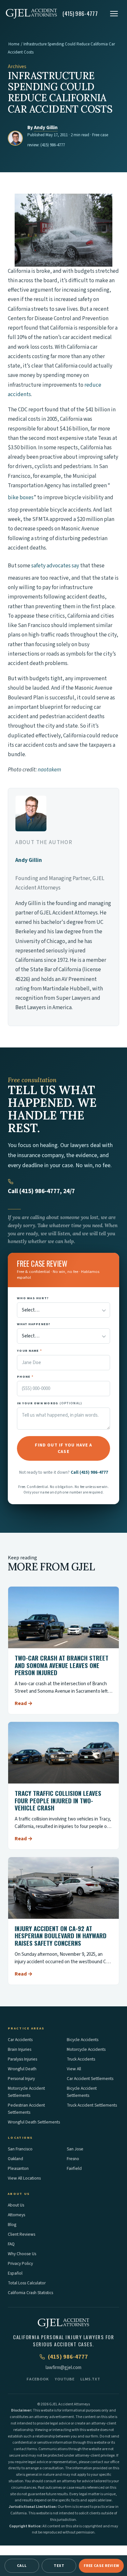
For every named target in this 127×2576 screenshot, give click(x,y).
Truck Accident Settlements (92, 2105)
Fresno (73, 2159)
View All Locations (24, 2178)
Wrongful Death (22, 2069)
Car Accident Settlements (90, 2079)
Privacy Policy (20, 2263)
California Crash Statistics (30, 2293)
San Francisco (20, 2149)
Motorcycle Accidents (86, 2049)
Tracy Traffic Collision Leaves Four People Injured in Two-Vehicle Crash (58, 1800)
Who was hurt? (33, 1298)
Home (14, 44)
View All (74, 2069)
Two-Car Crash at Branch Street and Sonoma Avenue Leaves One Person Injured (62, 1665)
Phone (25, 1377)
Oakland (15, 2159)
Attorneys (16, 2215)
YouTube (65, 2379)
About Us (16, 2205)
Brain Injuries (20, 2049)
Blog (12, 2225)
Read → (24, 1703)
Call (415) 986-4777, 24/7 (41, 1191)
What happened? (34, 1324)
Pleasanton (18, 2168)
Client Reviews (21, 2234)
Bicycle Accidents (83, 2040)
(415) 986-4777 (53, 145)
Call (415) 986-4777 (89, 1472)
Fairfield (74, 2168)
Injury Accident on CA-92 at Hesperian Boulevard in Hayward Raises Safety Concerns (61, 1936)
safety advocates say (55, 566)
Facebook (38, 2379)
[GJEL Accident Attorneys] (31, 14)
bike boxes (21, 498)
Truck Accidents (81, 2059)
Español (15, 2273)
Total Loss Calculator (27, 2283)
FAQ (11, 2244)
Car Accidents (20, 2040)
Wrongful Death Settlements (34, 2122)
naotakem (49, 770)
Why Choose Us (22, 2254)
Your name (29, 1351)
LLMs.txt (90, 2379)
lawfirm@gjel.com (63, 2368)
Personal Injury (21, 2079)
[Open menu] (114, 14)
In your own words (49, 1403)
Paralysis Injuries (22, 2059)
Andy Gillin (46, 128)
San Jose (75, 2149)
